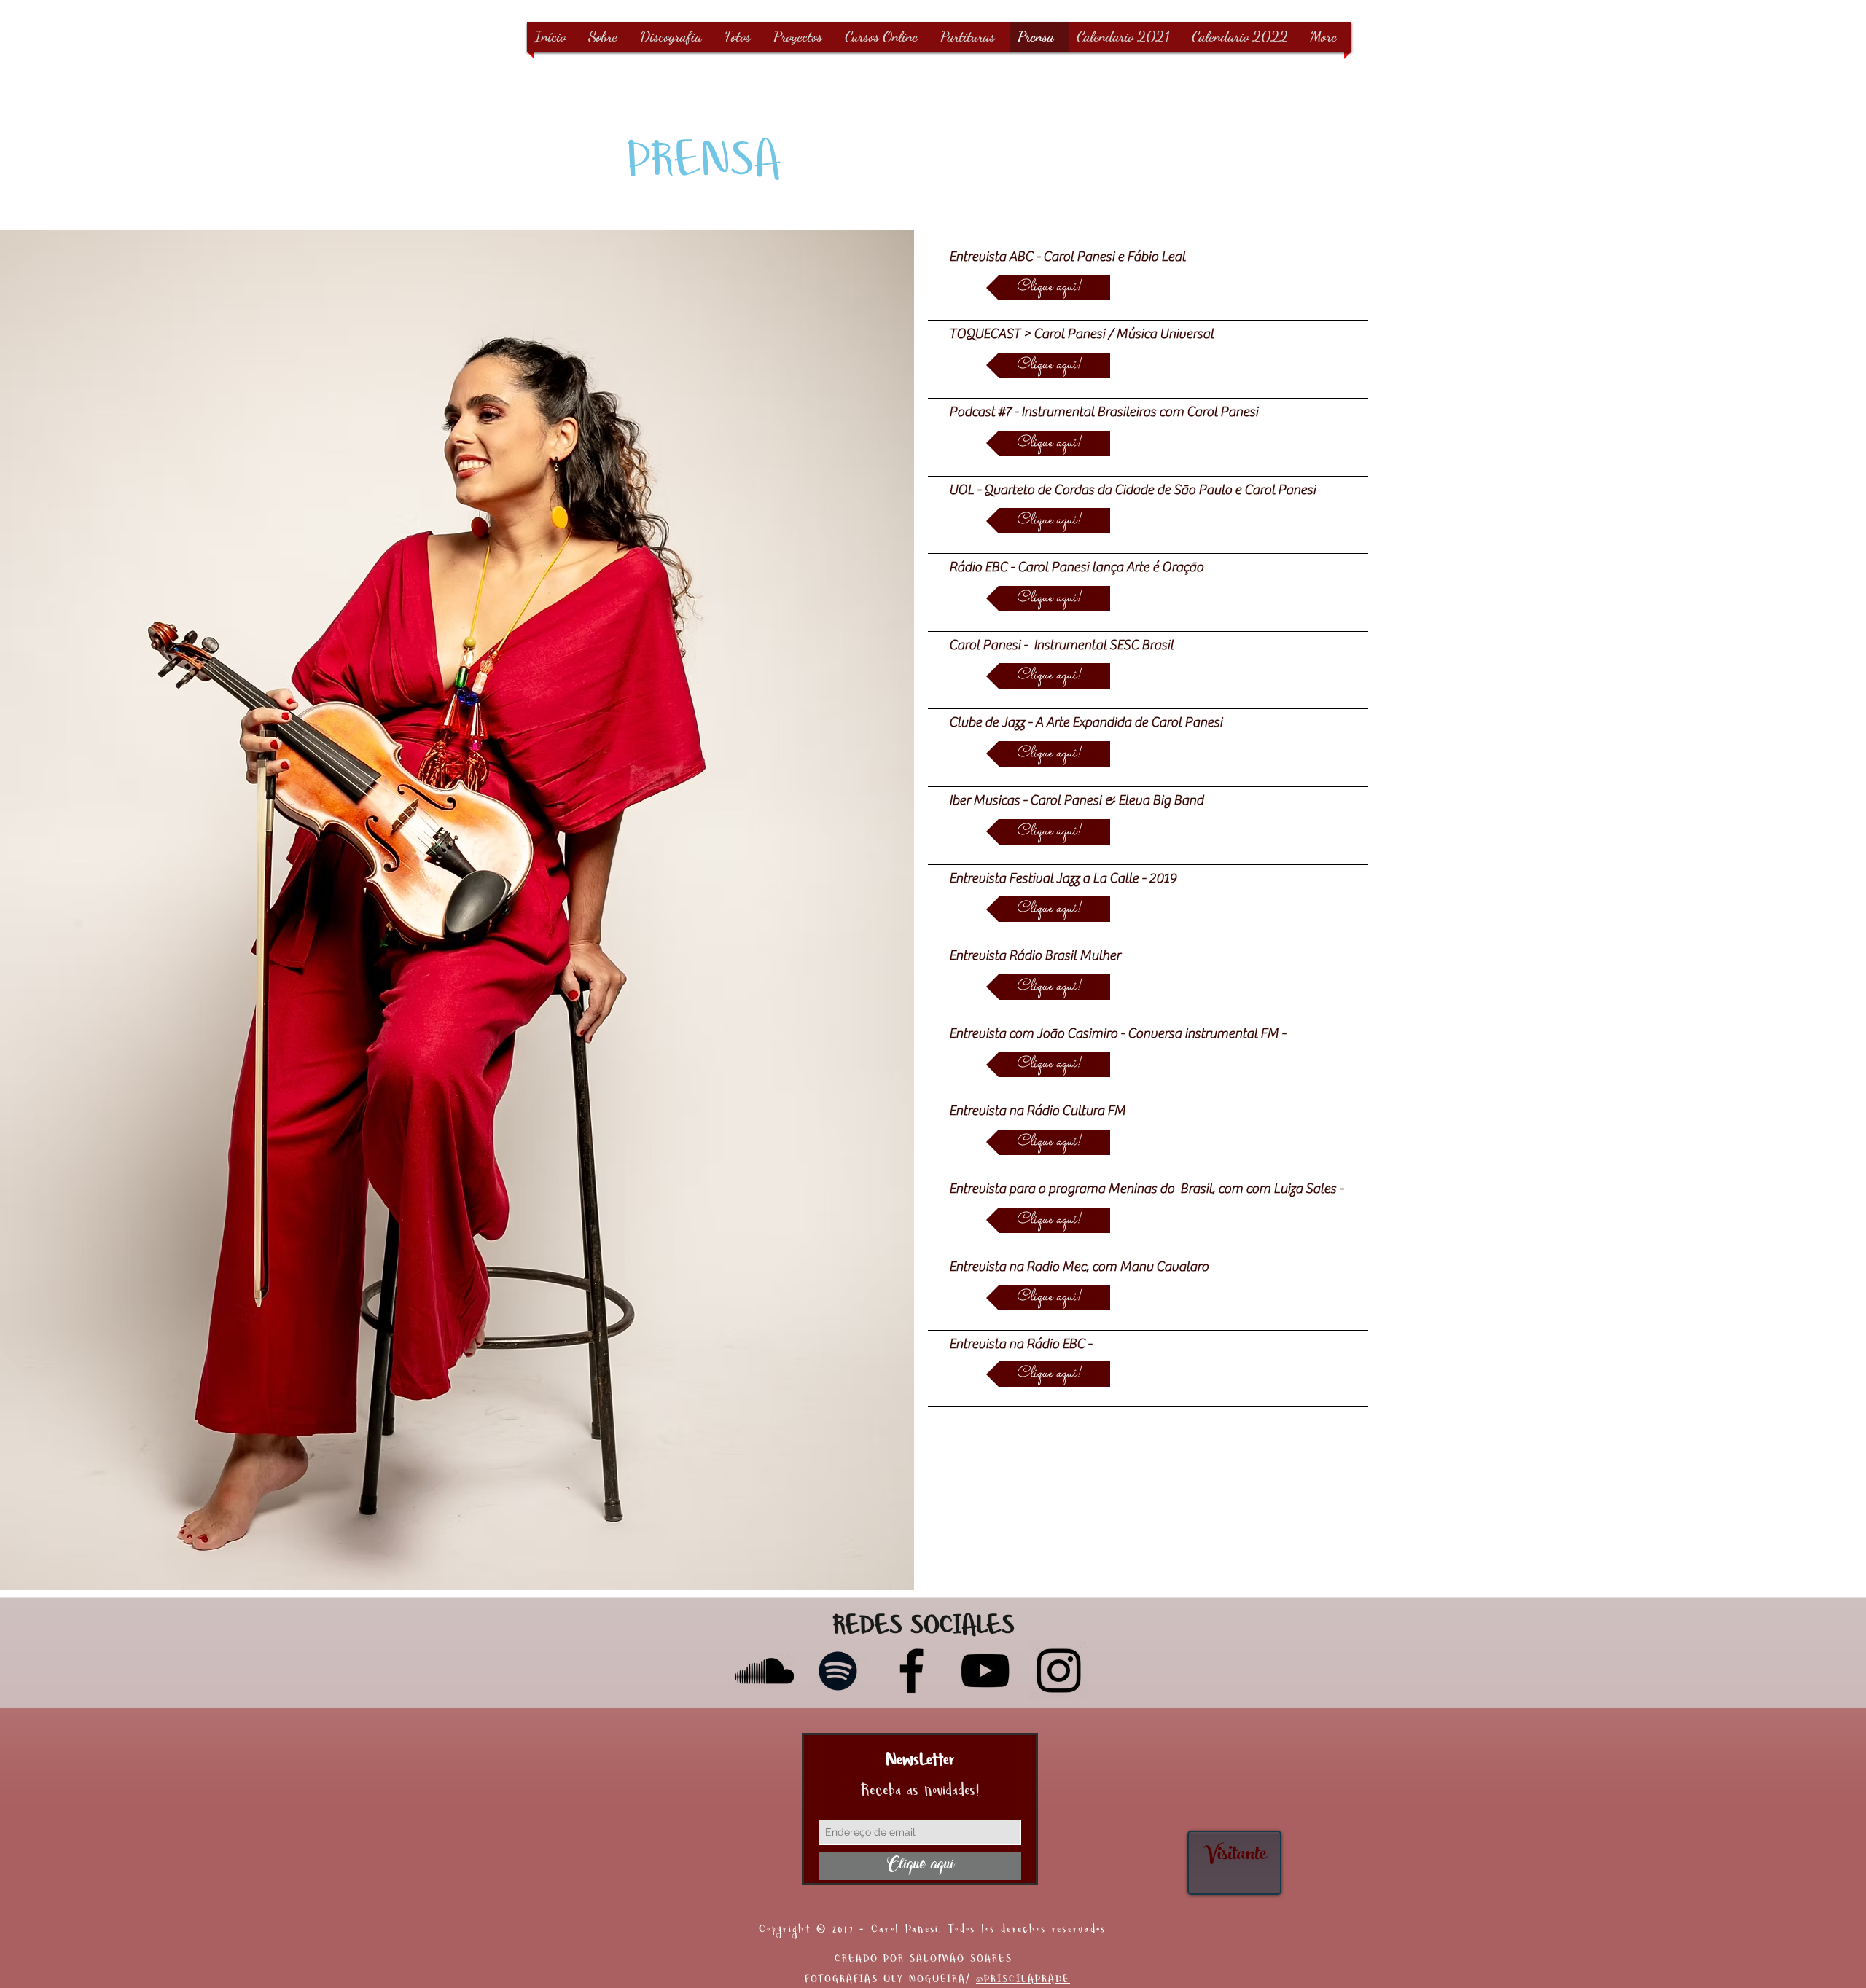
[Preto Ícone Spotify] (838, 1671)
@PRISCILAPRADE (1023, 1981)
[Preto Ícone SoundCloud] (764, 1671)
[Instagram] (1059, 1671)
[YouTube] (985, 1671)
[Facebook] (911, 1671)
